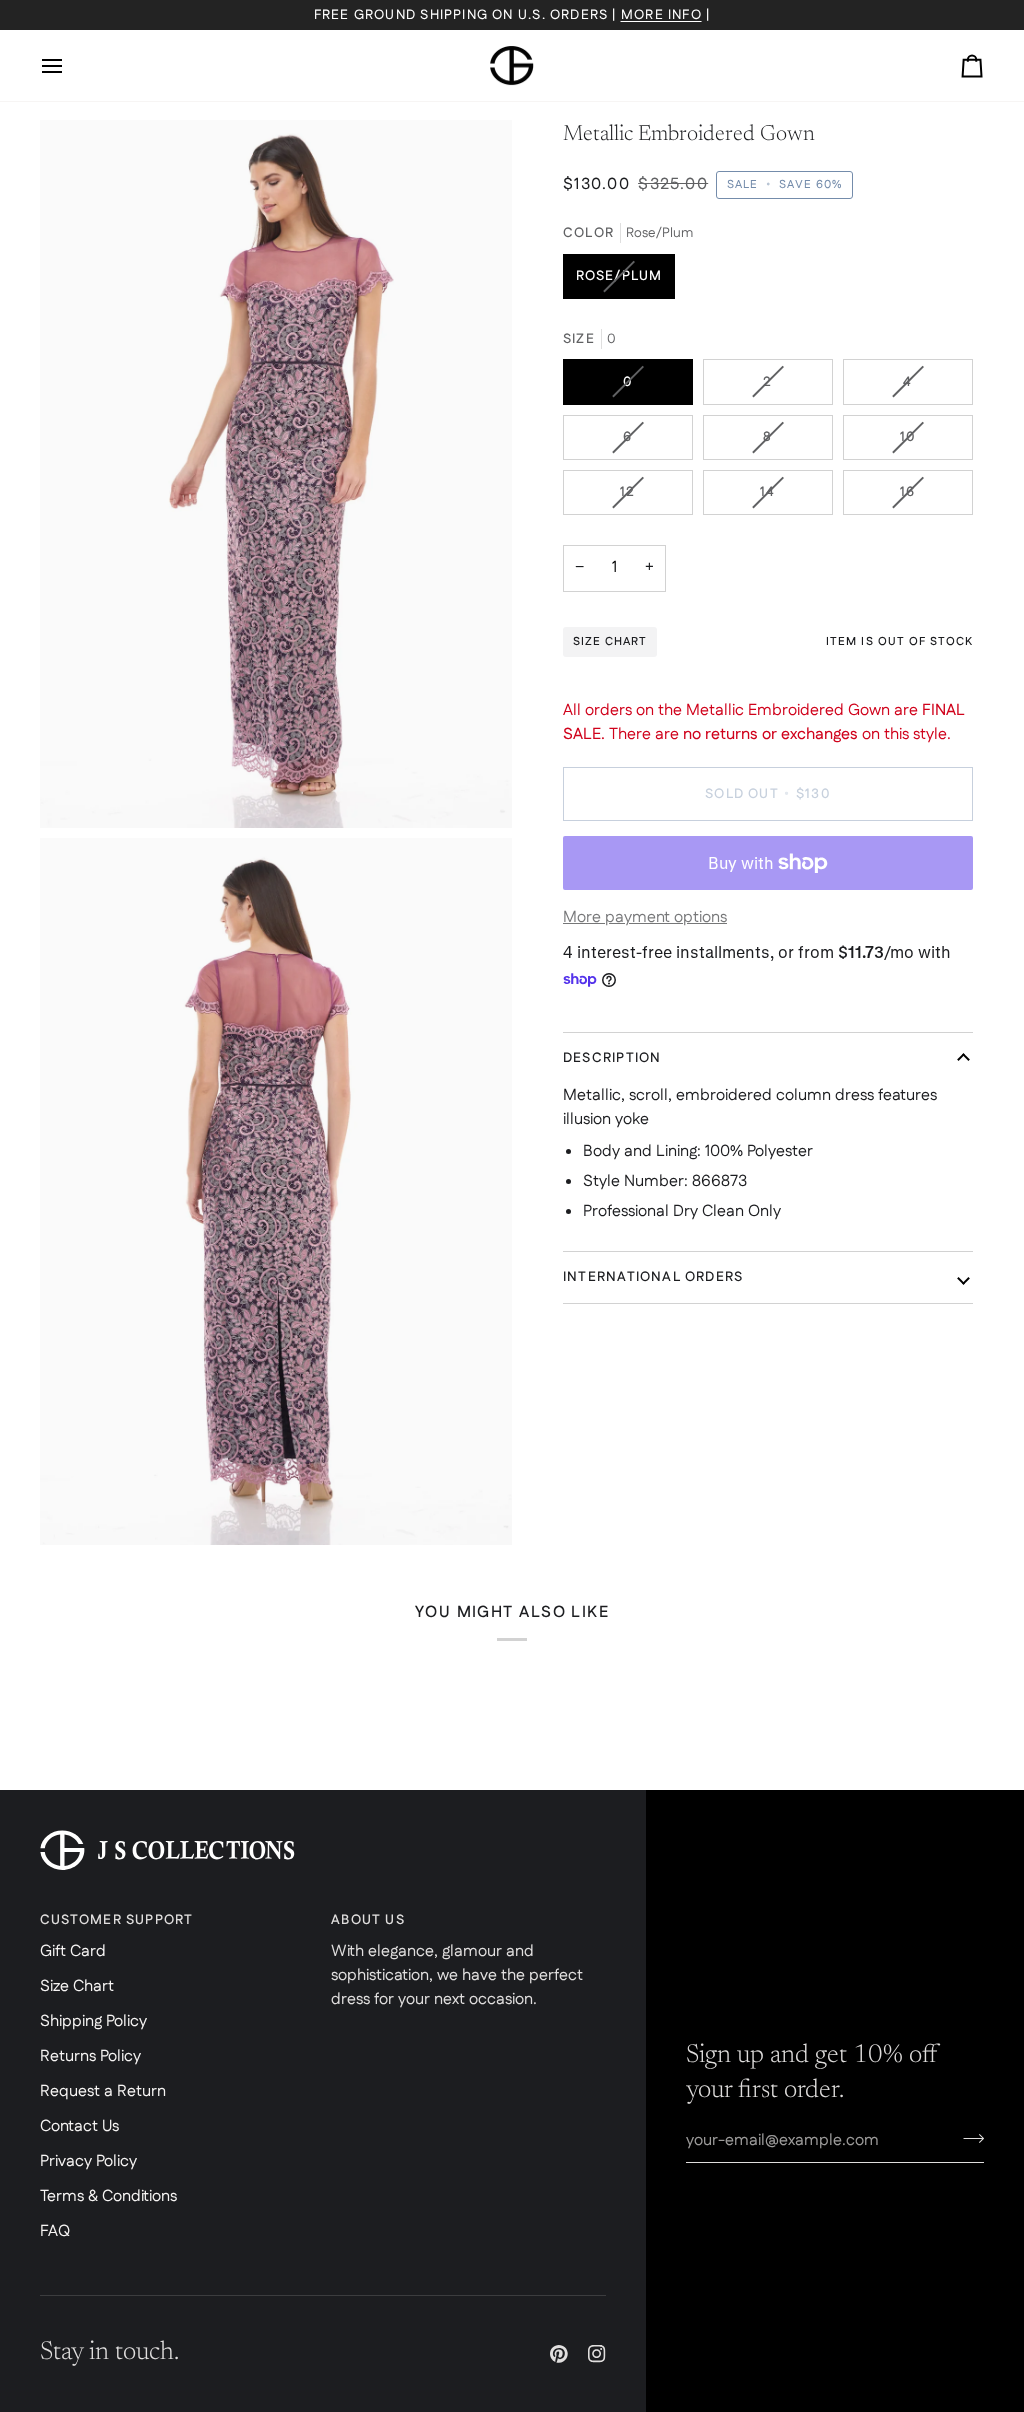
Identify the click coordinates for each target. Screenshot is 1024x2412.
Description (612, 1058)
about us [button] (368, 1920)
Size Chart (77, 1986)
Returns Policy (90, 2056)
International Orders (653, 1277)
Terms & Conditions (108, 2196)
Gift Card (73, 1951)
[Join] (967, 2138)
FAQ (55, 2231)
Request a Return (103, 2091)
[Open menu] (70, 66)
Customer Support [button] (116, 1920)
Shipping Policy (93, 2021)
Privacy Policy (88, 2161)
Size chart (610, 641)
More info (661, 15)
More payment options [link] (645, 917)
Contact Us (79, 2126)
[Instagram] (597, 2354)
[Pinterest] (559, 2354)
